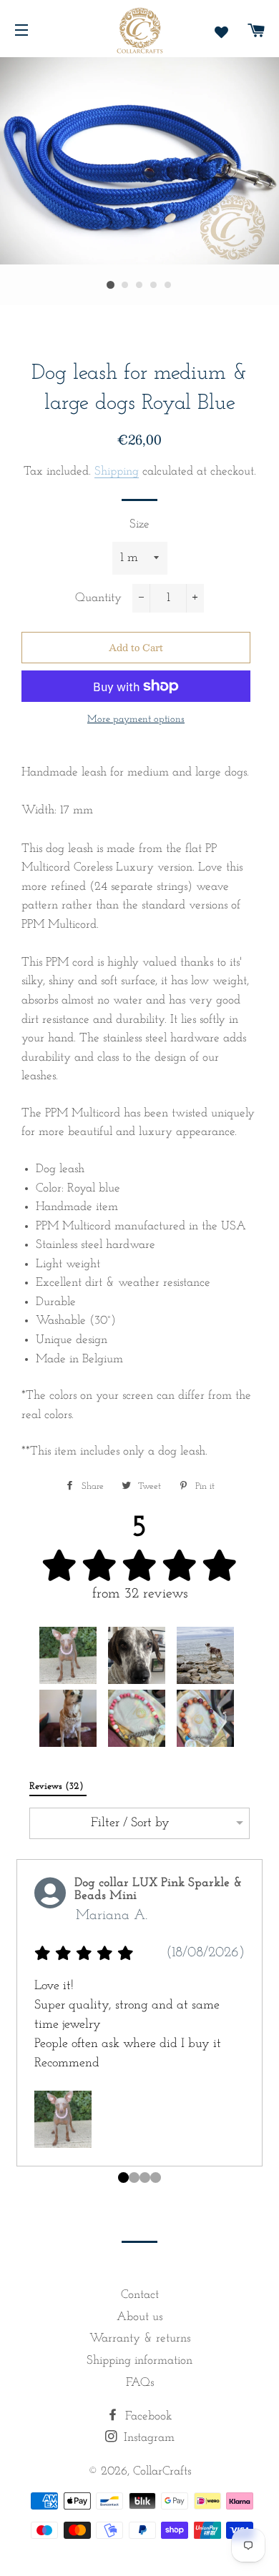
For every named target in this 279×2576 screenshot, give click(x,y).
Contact (140, 2295)
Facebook (147, 2416)
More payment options (136, 719)
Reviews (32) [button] (58, 1787)
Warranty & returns (140, 2338)
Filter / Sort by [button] (130, 1823)
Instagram (147, 2438)
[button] (68, 1655)
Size (139, 524)
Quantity (98, 598)
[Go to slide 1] (134, 2178)
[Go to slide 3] (156, 2178)
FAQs (140, 2383)
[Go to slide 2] (145, 2178)
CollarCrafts (162, 2471)
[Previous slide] (22, 2027)
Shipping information (139, 2360)
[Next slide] (257, 2027)
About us (139, 2317)
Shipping (117, 471)
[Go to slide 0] (123, 2178)
